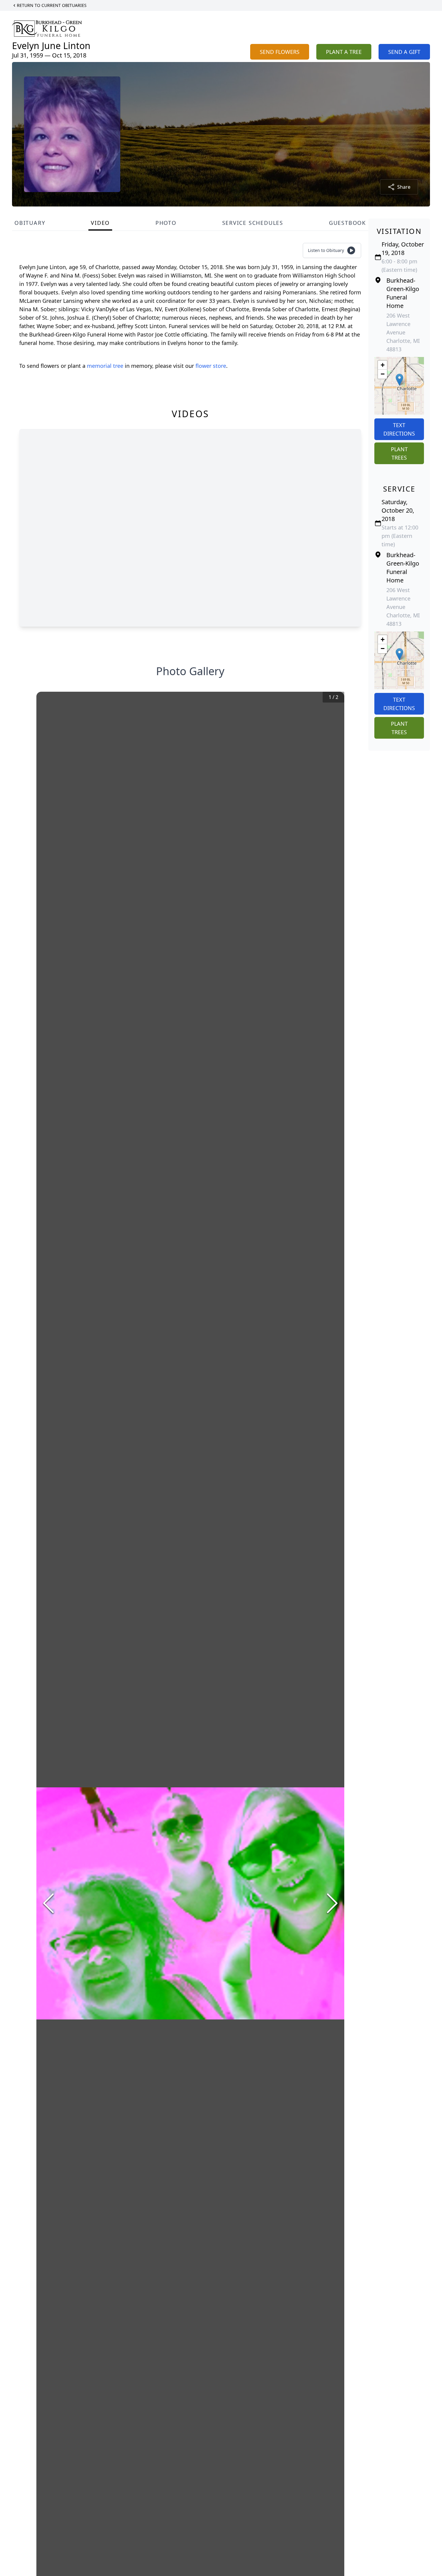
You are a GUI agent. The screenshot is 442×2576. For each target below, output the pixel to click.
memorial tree (105, 366)
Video (100, 223)
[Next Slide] (332, 1903)
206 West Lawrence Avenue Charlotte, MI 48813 (403, 332)
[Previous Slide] (48, 1903)
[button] (399, 380)
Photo (166, 223)
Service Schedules (253, 223)
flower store (211, 366)
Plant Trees (399, 453)
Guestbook (347, 223)
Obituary (30, 223)
